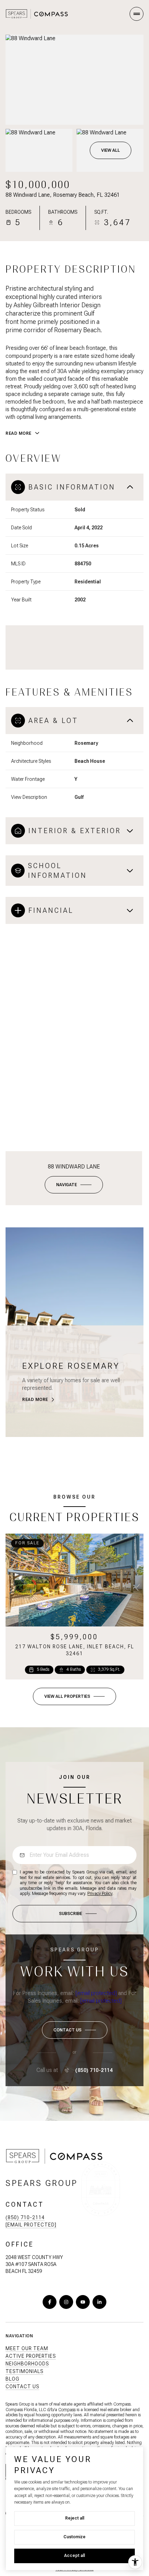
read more (35, 1400)
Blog (12, 2379)
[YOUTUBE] (83, 2302)
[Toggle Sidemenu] (137, 14)
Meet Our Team (27, 2348)
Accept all (74, 2556)
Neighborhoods (27, 2364)
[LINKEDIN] (99, 2302)
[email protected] (96, 1993)
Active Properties (31, 2356)
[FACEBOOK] (50, 2302)
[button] (75, 2030)
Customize (74, 2537)
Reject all (75, 2518)
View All (111, 150)
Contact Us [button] (22, 2387)
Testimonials (24, 2371)
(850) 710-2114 (94, 2070)
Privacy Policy (100, 1894)
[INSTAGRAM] (66, 2302)
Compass (67, 2410)
